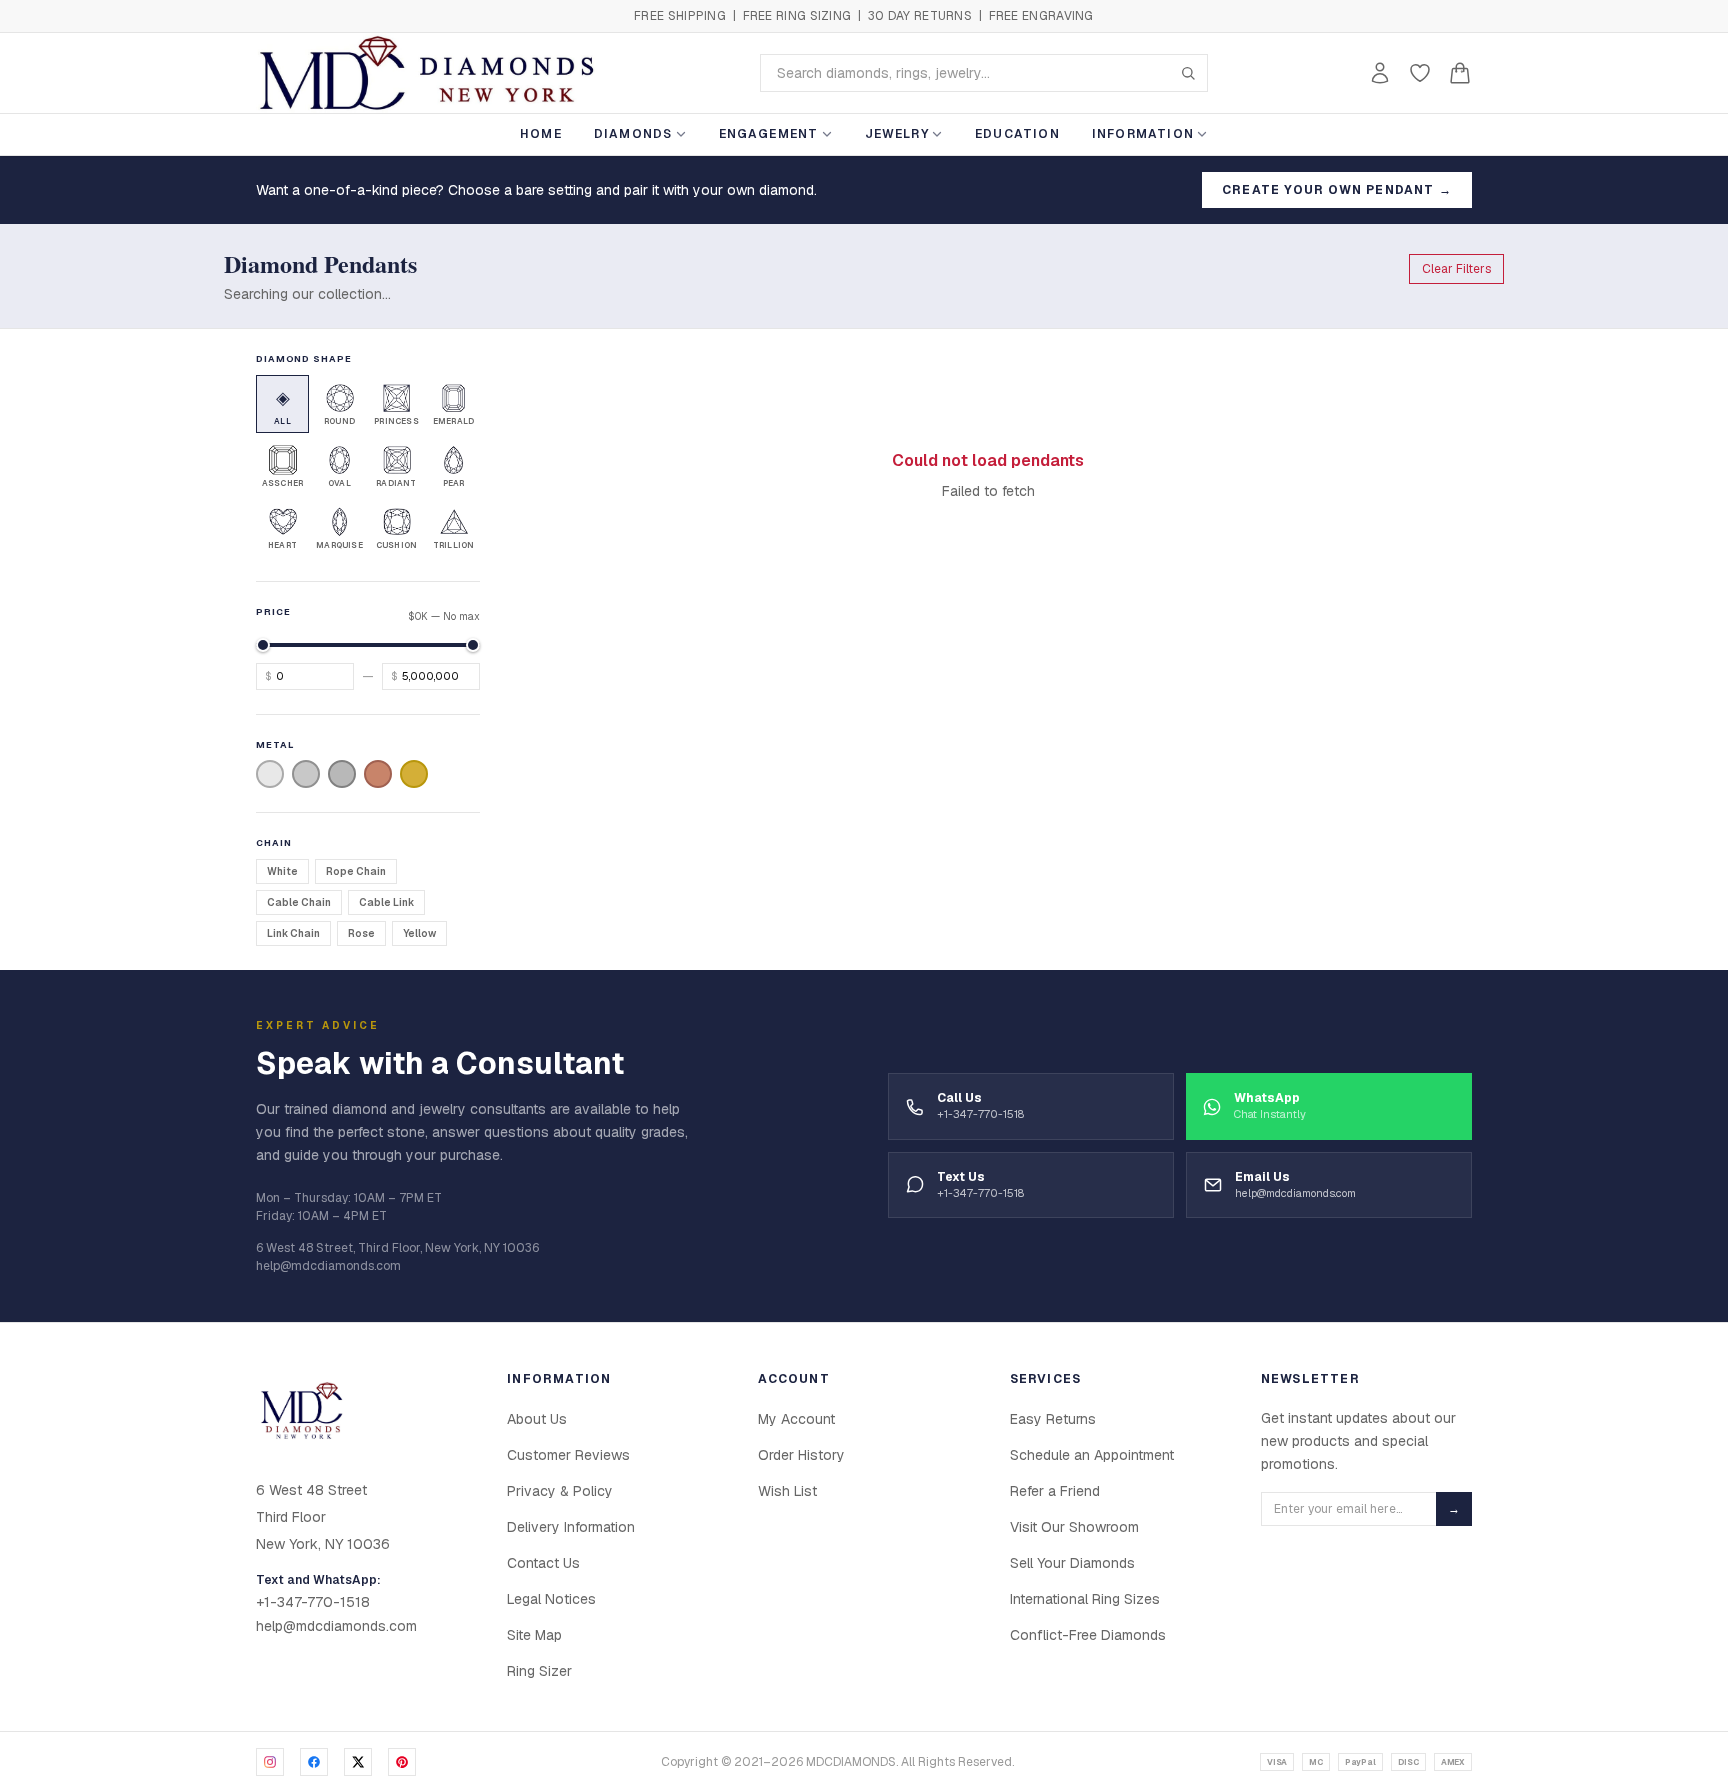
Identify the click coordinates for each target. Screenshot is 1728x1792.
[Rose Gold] (378, 774)
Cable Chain (299, 902)
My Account (796, 1419)
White (282, 871)
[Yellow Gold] (414, 774)
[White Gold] (270, 774)
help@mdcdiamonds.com (336, 1626)
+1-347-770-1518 (313, 1602)
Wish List (787, 1491)
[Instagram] (270, 1762)
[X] (358, 1762)
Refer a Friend (1055, 1491)
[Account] (1380, 73)
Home (541, 134)
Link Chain (293, 933)
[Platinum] (306, 774)
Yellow (419, 933)
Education (1017, 134)
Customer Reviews (568, 1455)
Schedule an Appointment (1092, 1455)
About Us (537, 1419)
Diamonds (633, 134)
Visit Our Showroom (1074, 1527)
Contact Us (543, 1563)
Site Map (534, 1635)
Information (1143, 134)
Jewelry (897, 134)
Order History (801, 1455)
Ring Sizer (539, 1671)
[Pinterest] (402, 1762)
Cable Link (386, 902)
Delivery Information (571, 1527)
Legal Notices (551, 1599)
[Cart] (1460, 73)
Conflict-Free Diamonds (1088, 1635)
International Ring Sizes (1085, 1599)
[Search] (1188, 73)
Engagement (769, 134)
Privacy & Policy (560, 1491)
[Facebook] (314, 1762)
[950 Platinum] (342, 774)
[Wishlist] (1420, 73)
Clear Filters (1456, 269)
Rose (361, 933)
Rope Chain (356, 871)
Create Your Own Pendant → (1337, 190)
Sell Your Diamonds (1072, 1563)
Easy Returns (1053, 1419)
